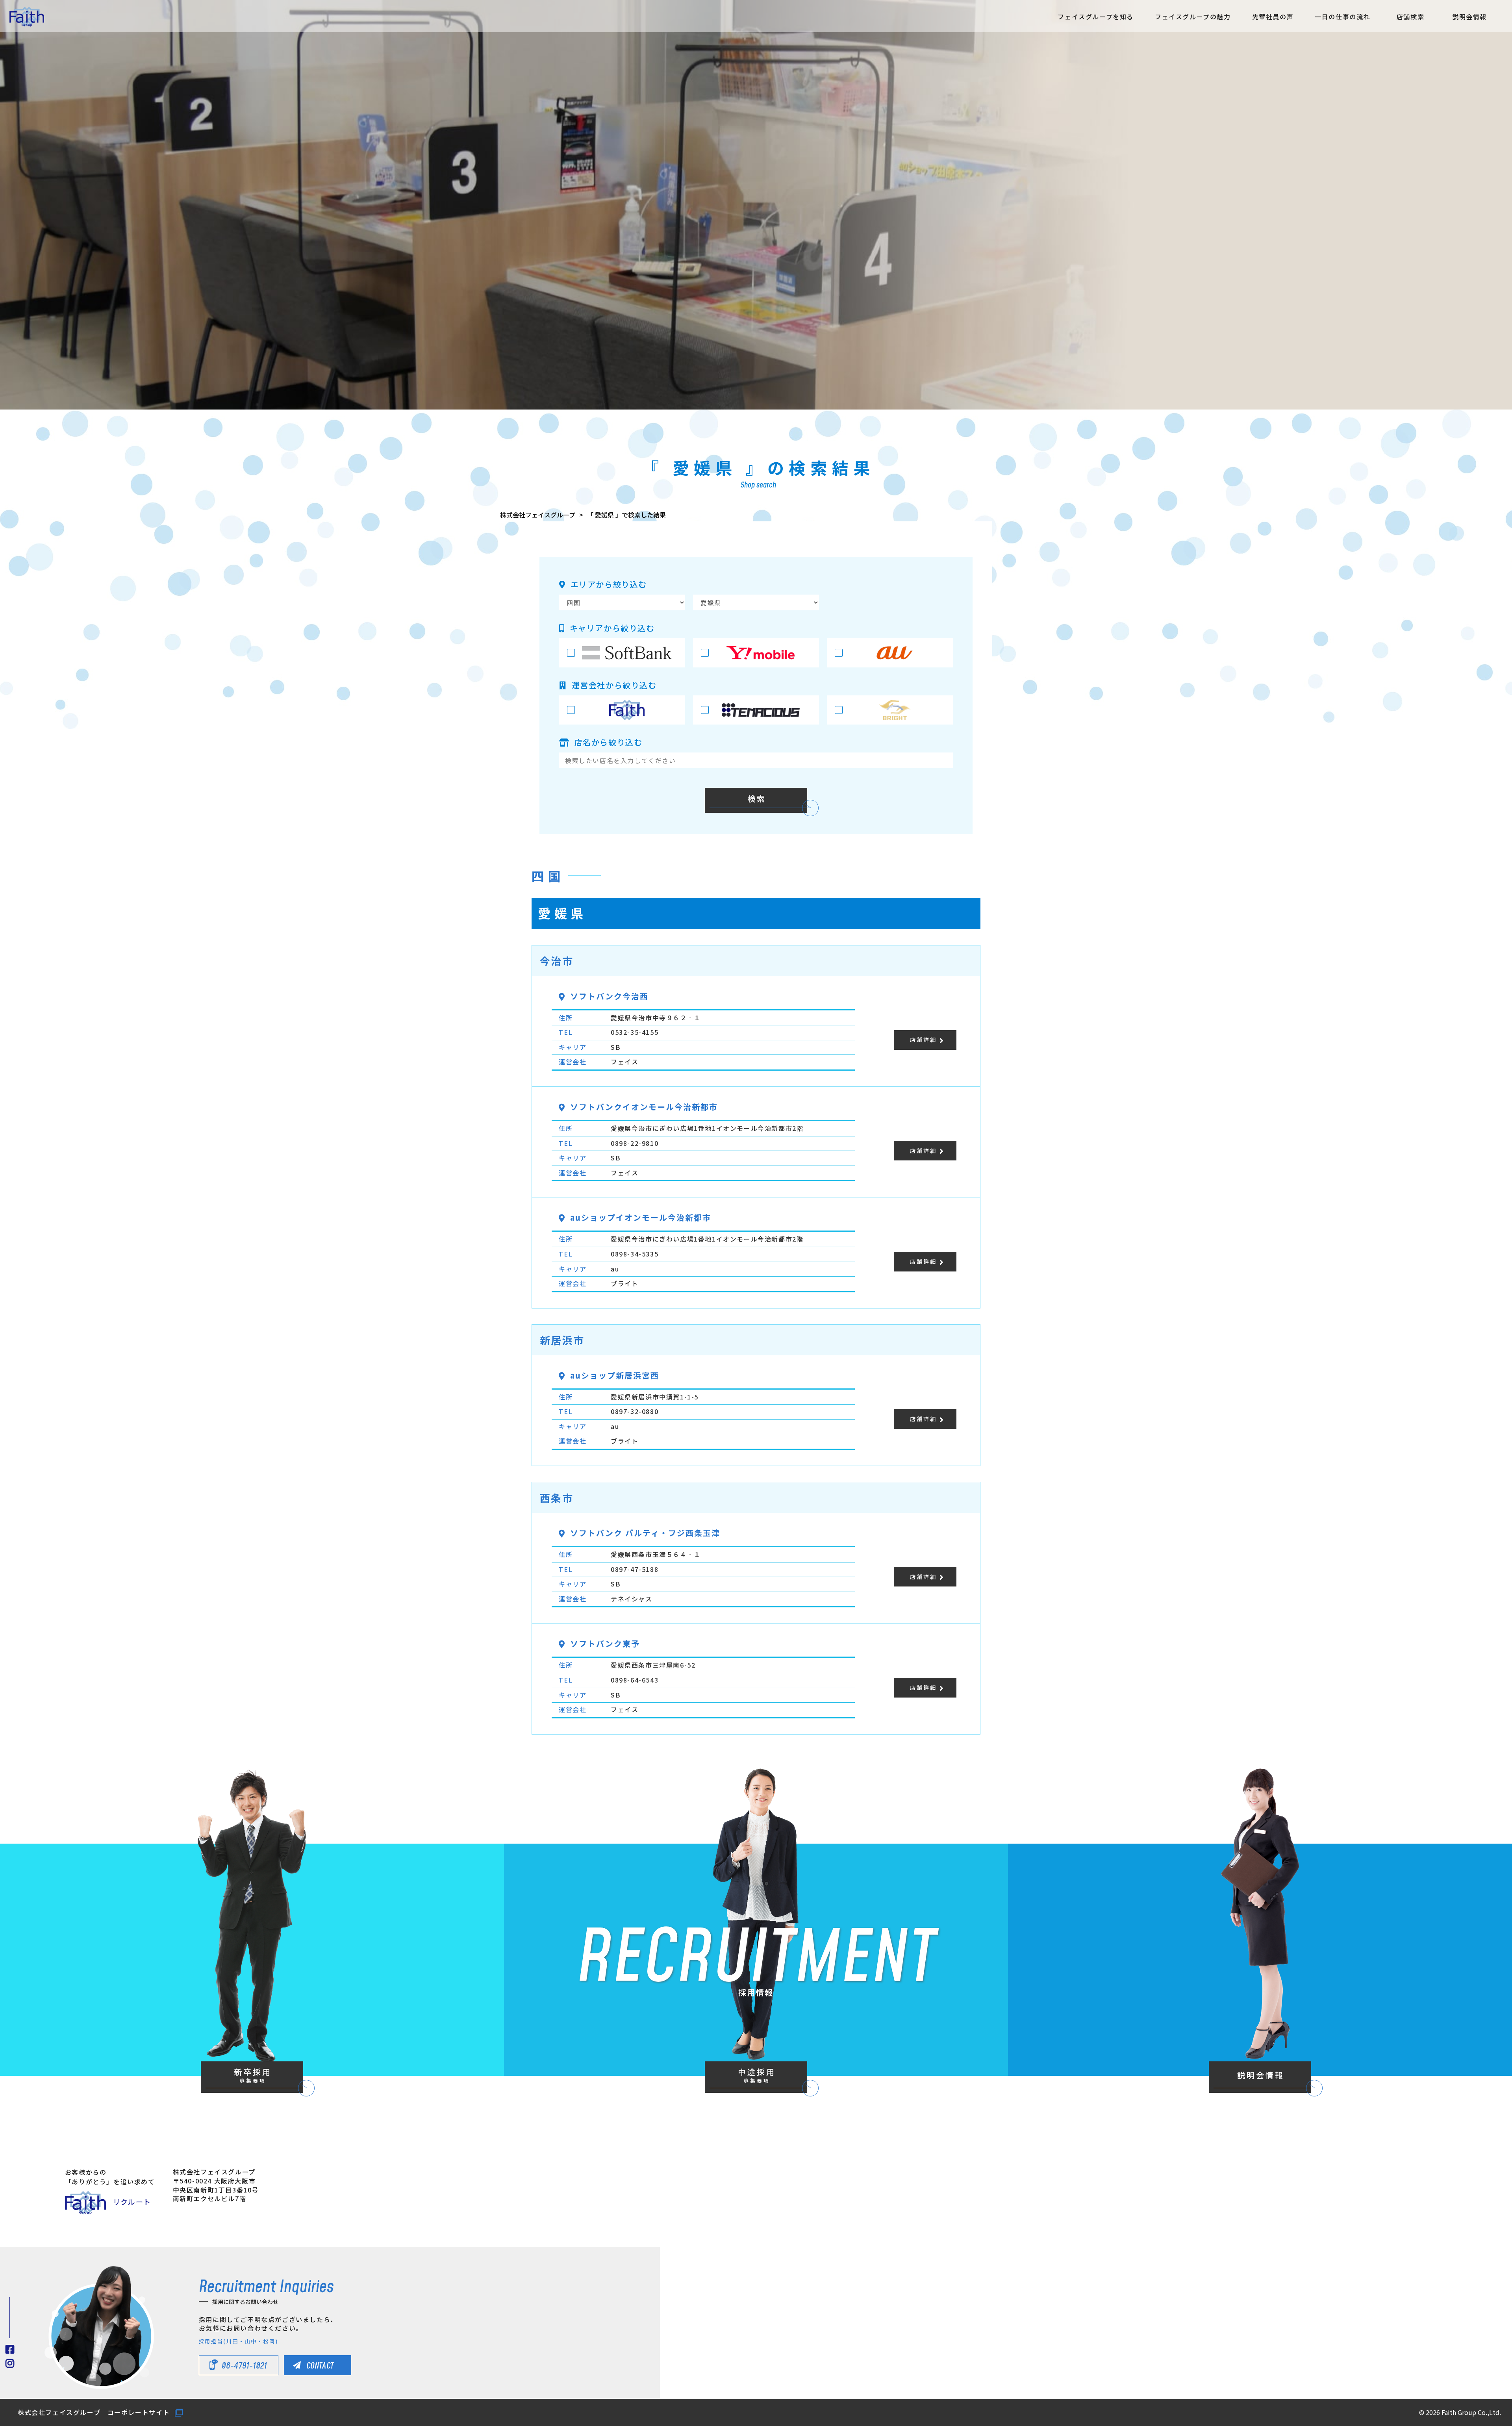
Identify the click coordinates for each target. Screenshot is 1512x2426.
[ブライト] (890, 710)
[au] (890, 653)
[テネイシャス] (756, 710)
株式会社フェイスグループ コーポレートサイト (94, 2412)
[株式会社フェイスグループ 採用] (27, 17)
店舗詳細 (923, 1040)
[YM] (756, 653)
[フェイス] (622, 710)
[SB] (622, 653)
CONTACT (320, 2366)
